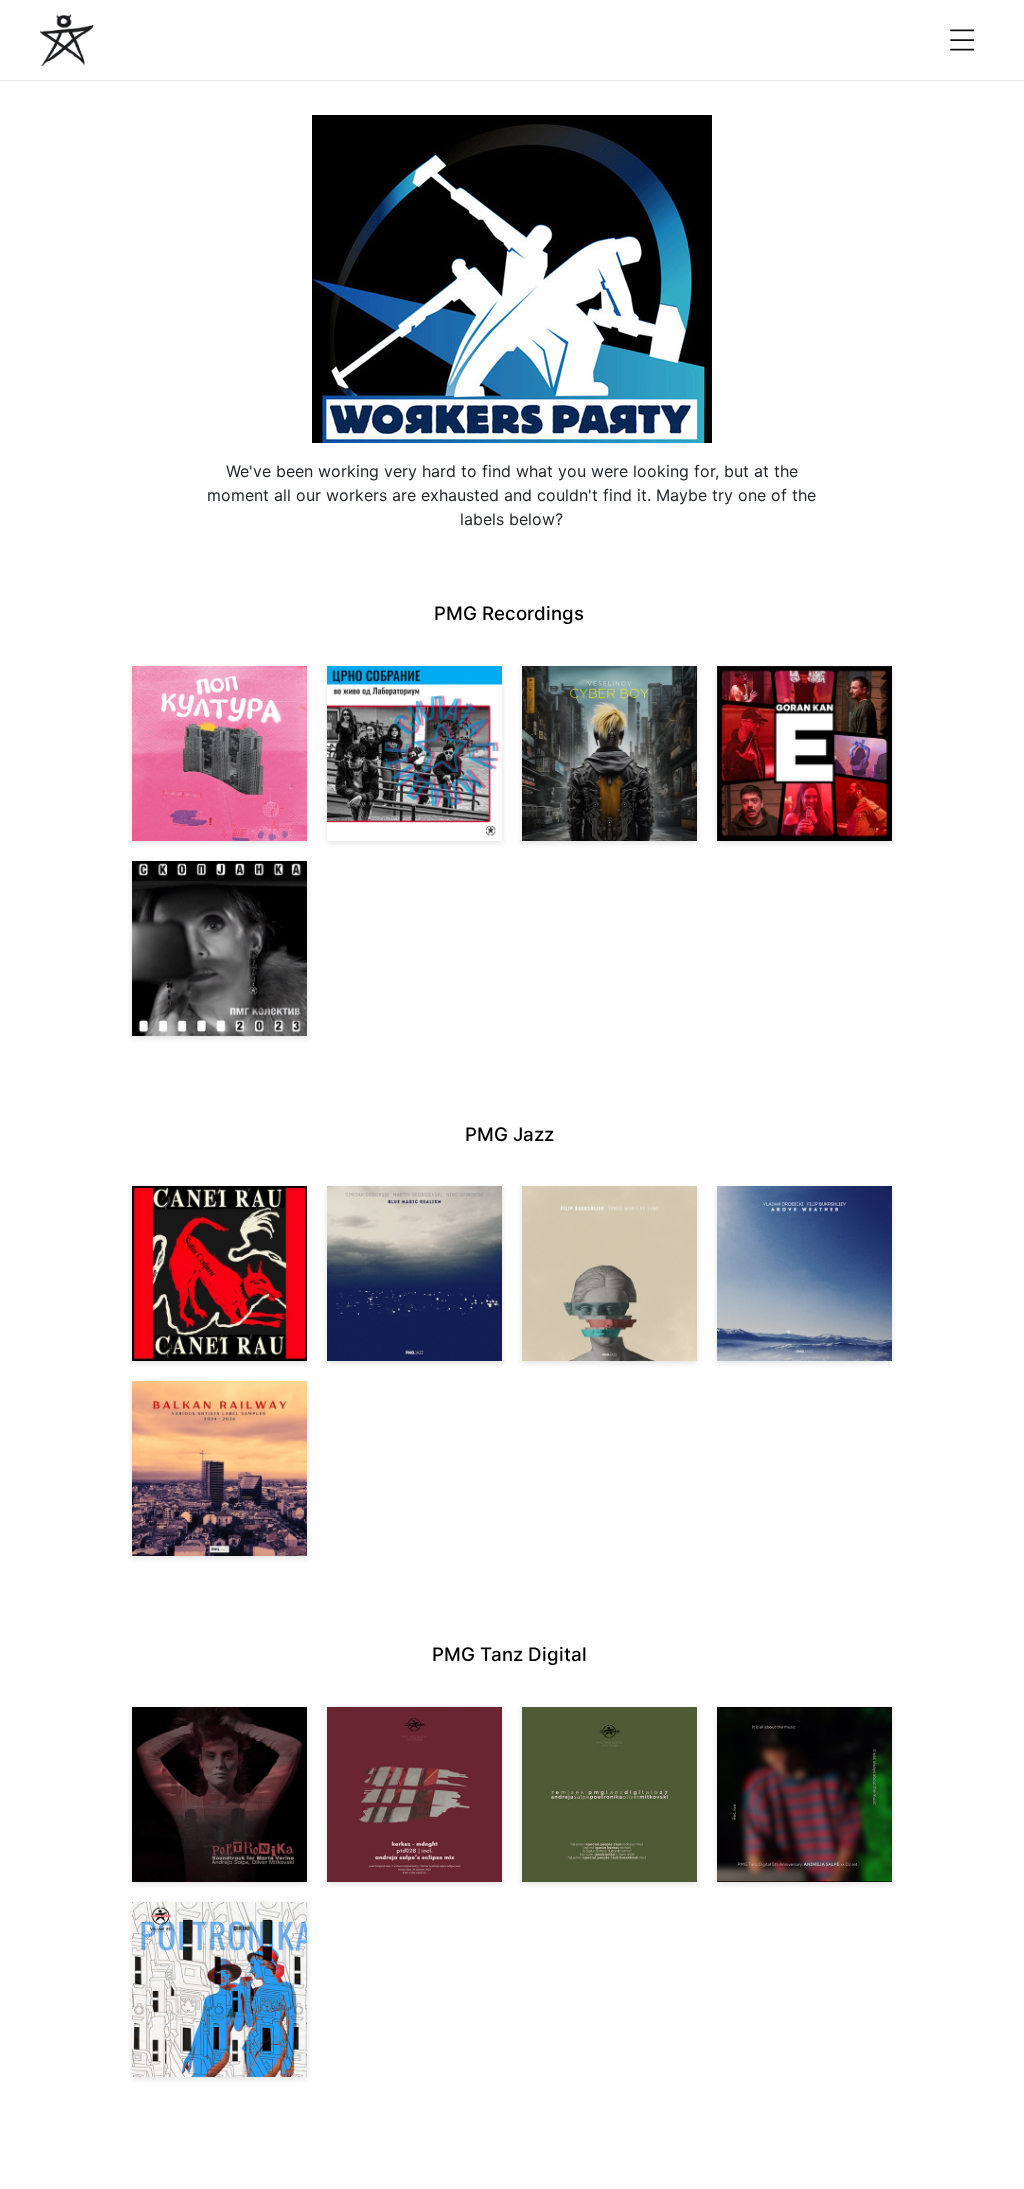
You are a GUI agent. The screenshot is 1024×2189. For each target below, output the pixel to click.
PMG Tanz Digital (509, 1654)
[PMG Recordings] (67, 40)
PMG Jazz (509, 1134)
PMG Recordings (509, 613)
